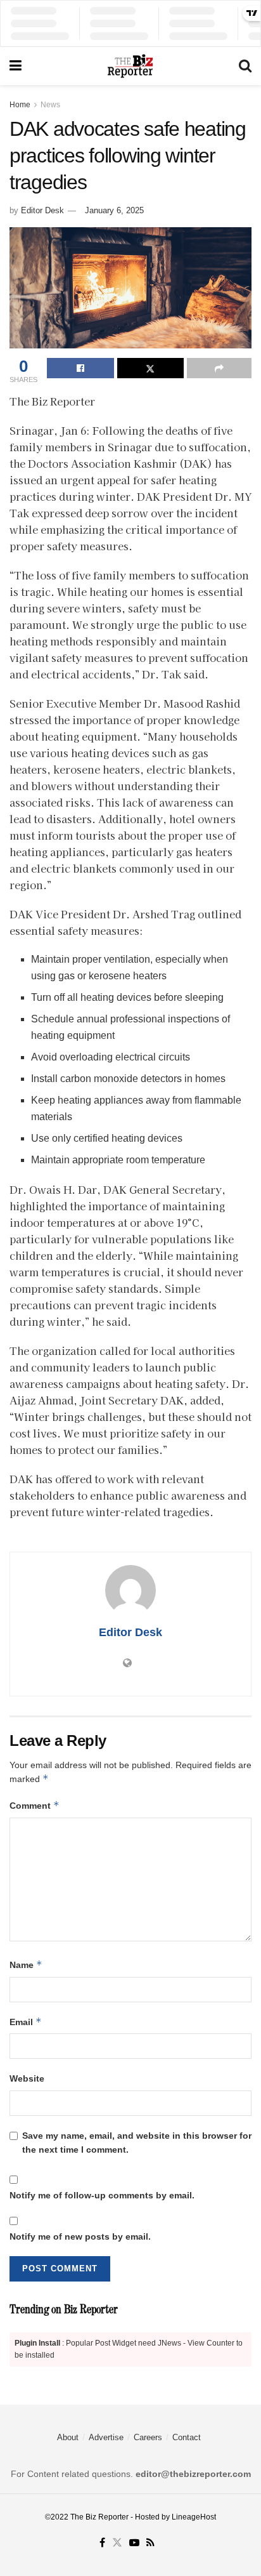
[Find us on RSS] (150, 2543)
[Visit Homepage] (130, 66)
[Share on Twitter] (151, 368)
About (68, 2437)
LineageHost (194, 2517)
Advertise (106, 2437)
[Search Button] (245, 66)
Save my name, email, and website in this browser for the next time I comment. (137, 2143)
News (50, 105)
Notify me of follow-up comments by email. (102, 2195)
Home (20, 105)
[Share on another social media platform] (219, 368)
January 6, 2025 (114, 210)
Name (26, 1965)
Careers (148, 2437)
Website (27, 2078)
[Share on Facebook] (80, 368)
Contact (187, 2437)
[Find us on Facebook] (102, 2543)
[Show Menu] (16, 66)
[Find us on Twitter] (117, 2543)
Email (26, 2022)
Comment (35, 1805)
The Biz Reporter (99, 2517)
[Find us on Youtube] (134, 2543)
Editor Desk (42, 210)
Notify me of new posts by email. (80, 2236)
